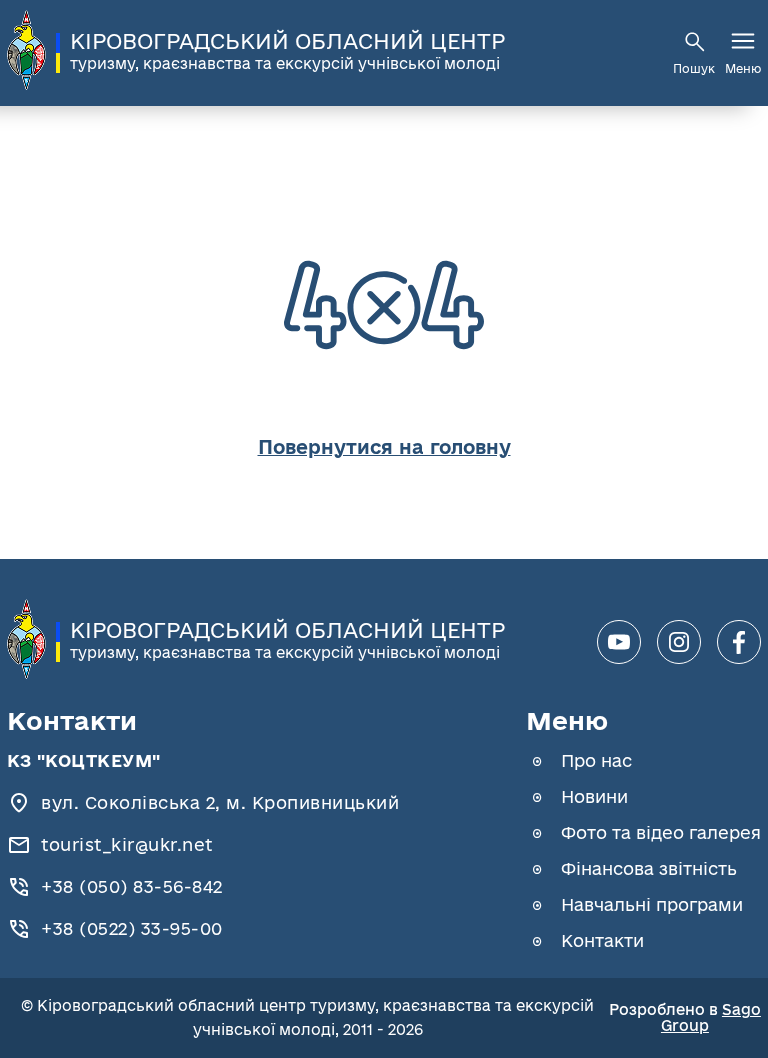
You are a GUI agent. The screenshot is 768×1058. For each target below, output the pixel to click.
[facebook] (739, 642)
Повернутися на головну (384, 447)
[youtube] (619, 642)
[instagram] (679, 642)
